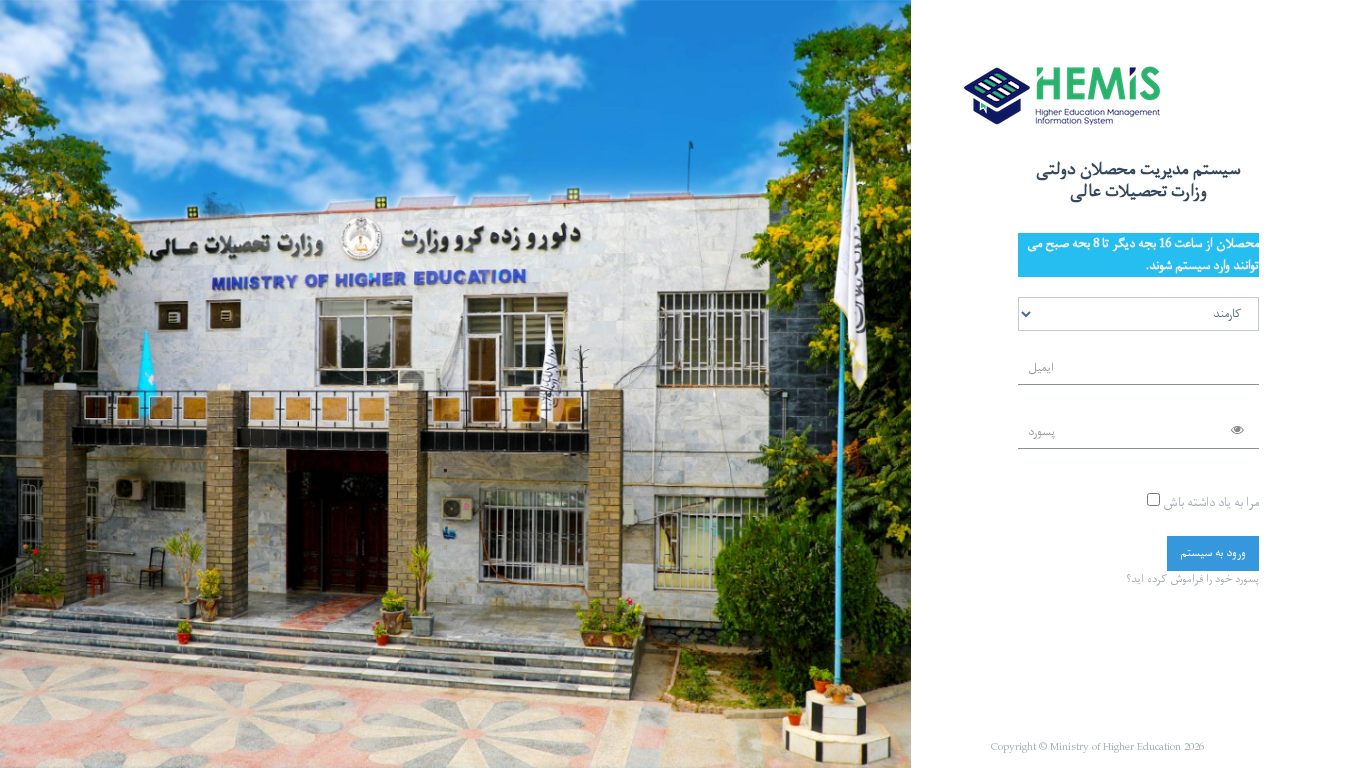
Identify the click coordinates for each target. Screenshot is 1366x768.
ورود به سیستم (1213, 553)
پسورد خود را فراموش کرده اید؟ (1192, 579)
